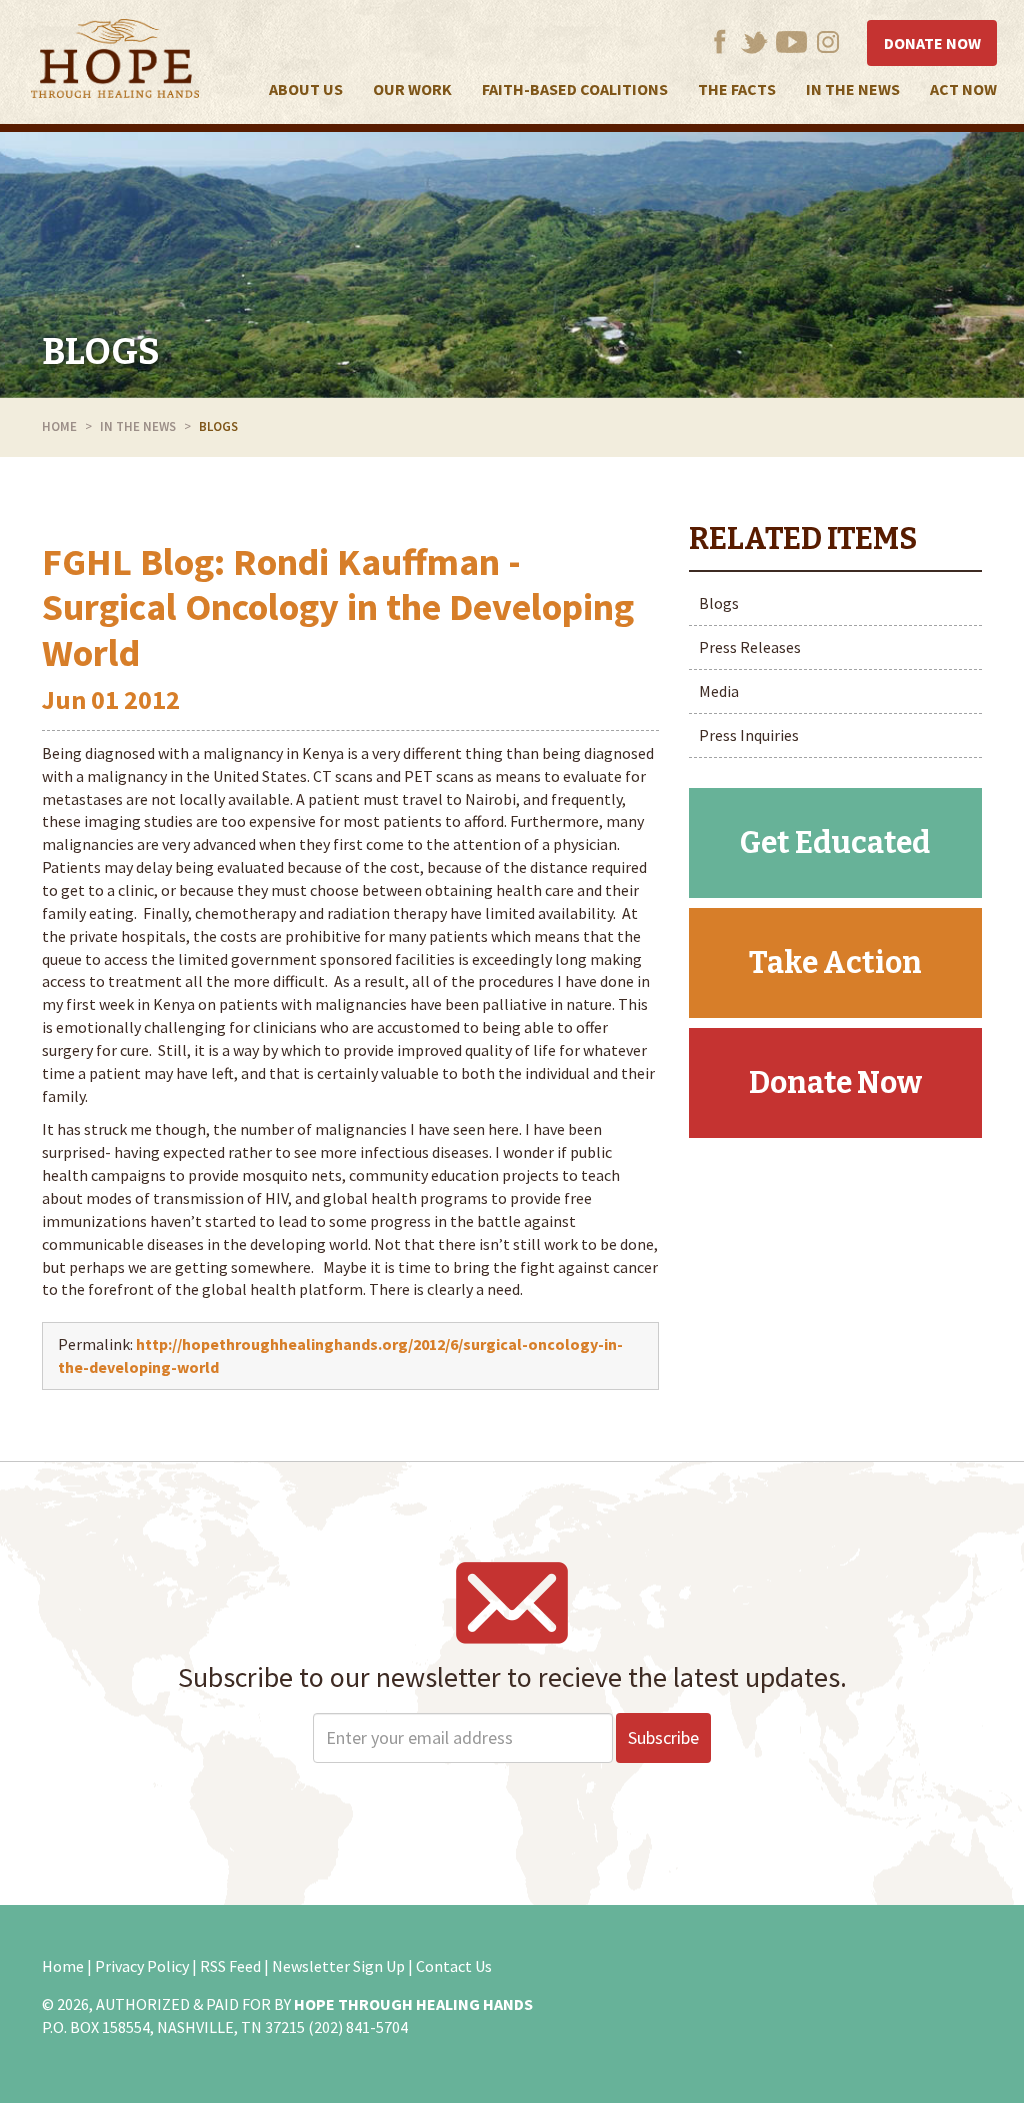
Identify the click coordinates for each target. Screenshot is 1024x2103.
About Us (306, 89)
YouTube (791, 41)
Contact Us (454, 1966)
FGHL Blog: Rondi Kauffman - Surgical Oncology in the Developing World (338, 607)
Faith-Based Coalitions (575, 89)
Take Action (835, 963)
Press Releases (750, 647)
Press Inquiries (749, 735)
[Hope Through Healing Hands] (115, 62)
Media (719, 691)
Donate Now (932, 43)
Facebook (719, 41)
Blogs (101, 352)
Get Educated (835, 843)
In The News (853, 89)
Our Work (412, 89)
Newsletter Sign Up (338, 1966)
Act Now (963, 89)
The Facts (737, 89)
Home (59, 426)
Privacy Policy (142, 1966)
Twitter (754, 41)
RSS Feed (230, 1966)
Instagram (828, 41)
